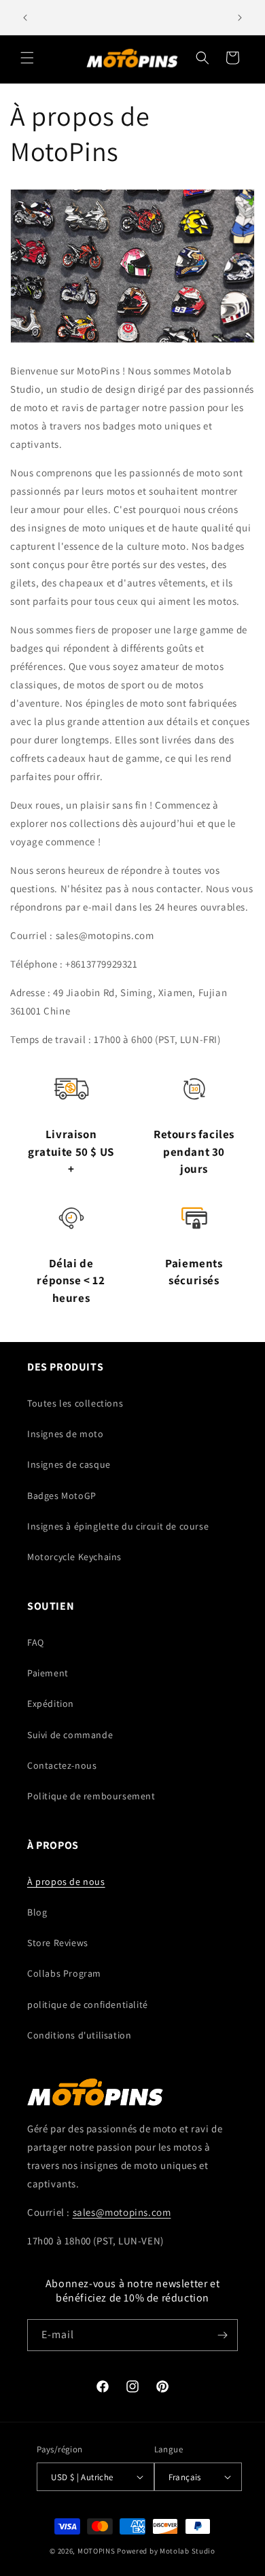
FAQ (36, 1642)
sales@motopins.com (122, 2212)
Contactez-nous (62, 1765)
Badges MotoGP (62, 1496)
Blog (37, 1912)
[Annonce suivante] (240, 18)
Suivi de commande (70, 1735)
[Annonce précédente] (25, 18)
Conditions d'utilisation (79, 2035)
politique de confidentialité (88, 2005)
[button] (27, 58)
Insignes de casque (69, 1464)
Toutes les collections (75, 1403)
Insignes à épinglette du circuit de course (118, 1526)
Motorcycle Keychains (74, 1557)
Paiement (48, 1673)
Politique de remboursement (91, 1796)
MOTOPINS (96, 2551)
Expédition (51, 1704)
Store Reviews (58, 1943)
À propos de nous (66, 1882)
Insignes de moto (66, 1434)
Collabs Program (64, 1973)
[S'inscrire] (222, 2335)
